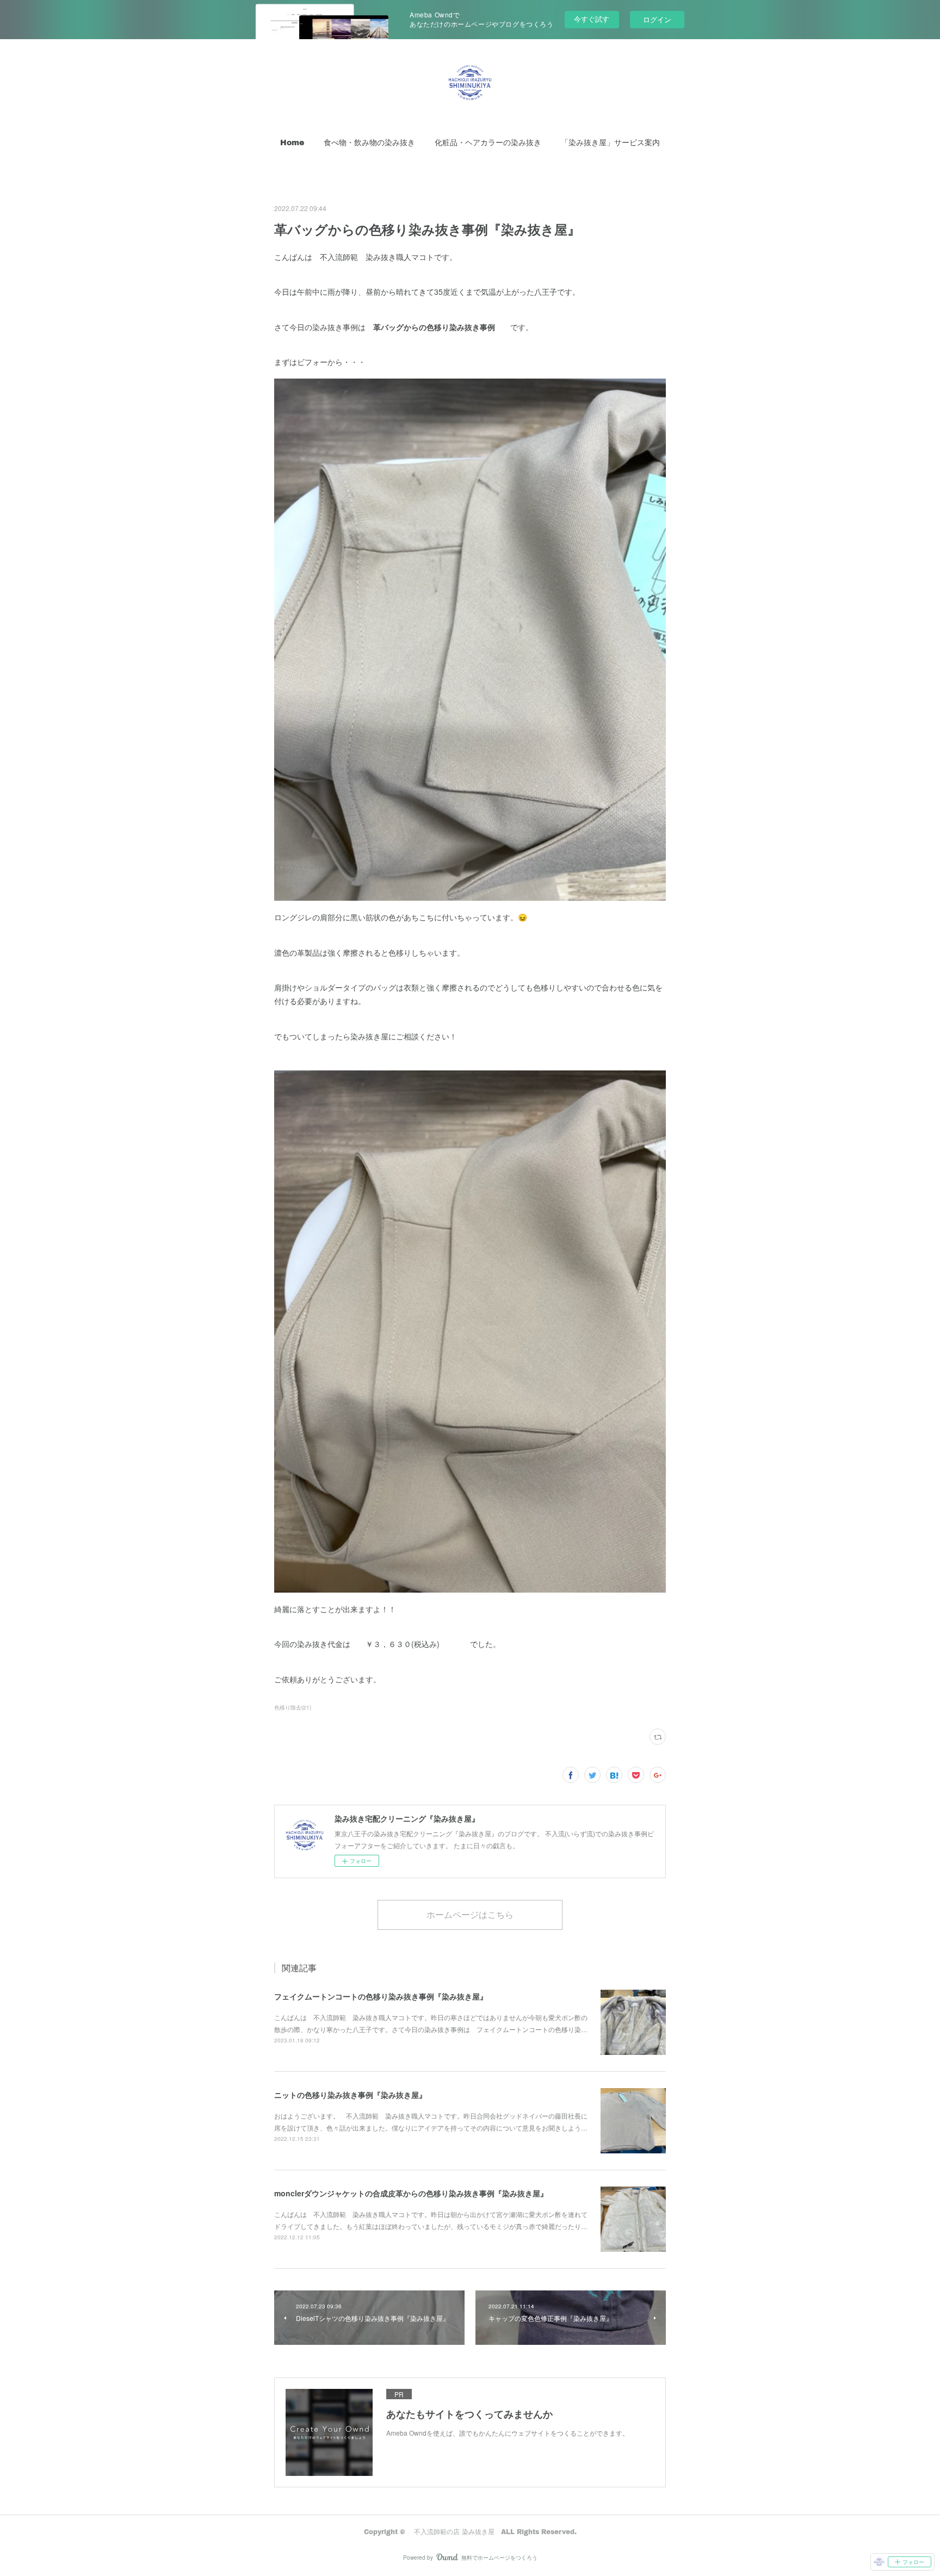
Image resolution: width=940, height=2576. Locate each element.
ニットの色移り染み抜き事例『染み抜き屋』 (350, 2095)
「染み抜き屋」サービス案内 (610, 142)
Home (292, 142)
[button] (292, 143)
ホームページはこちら (470, 1914)
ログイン (657, 19)
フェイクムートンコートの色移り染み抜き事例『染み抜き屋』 (381, 1996)
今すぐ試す (592, 19)
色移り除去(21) (293, 1707)
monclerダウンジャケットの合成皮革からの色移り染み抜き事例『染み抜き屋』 (411, 2193)
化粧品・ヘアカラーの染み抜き (488, 142)
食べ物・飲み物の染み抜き (369, 142)
